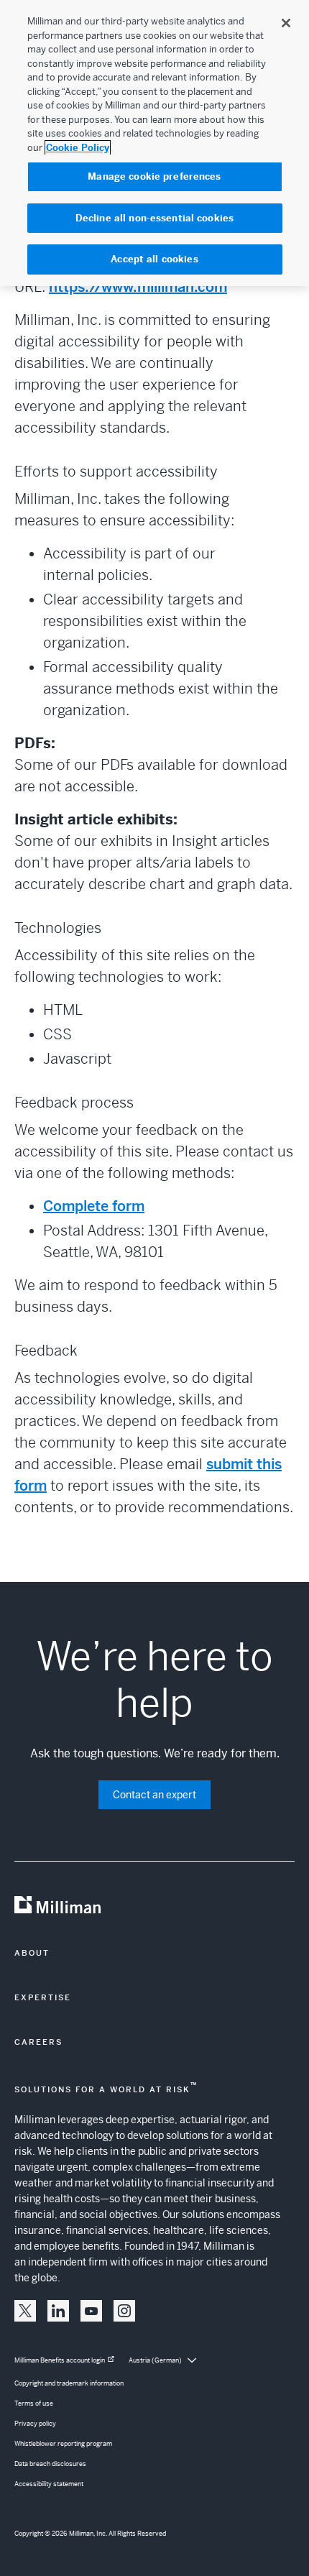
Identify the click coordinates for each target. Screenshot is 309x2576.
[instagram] (124, 2311)
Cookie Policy (78, 148)
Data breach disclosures (50, 2464)
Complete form (94, 1206)
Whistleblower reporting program (63, 2444)
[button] (25, 2311)
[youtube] (91, 2311)
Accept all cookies (154, 259)
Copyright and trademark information (69, 2383)
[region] (154, 143)
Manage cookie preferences (154, 176)
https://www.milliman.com (138, 287)
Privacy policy (35, 2424)
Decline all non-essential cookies (154, 218)
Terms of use (34, 2403)
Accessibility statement (49, 2484)
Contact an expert (154, 1795)
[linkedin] (58, 2311)
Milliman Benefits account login (60, 2360)
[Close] (286, 23)
